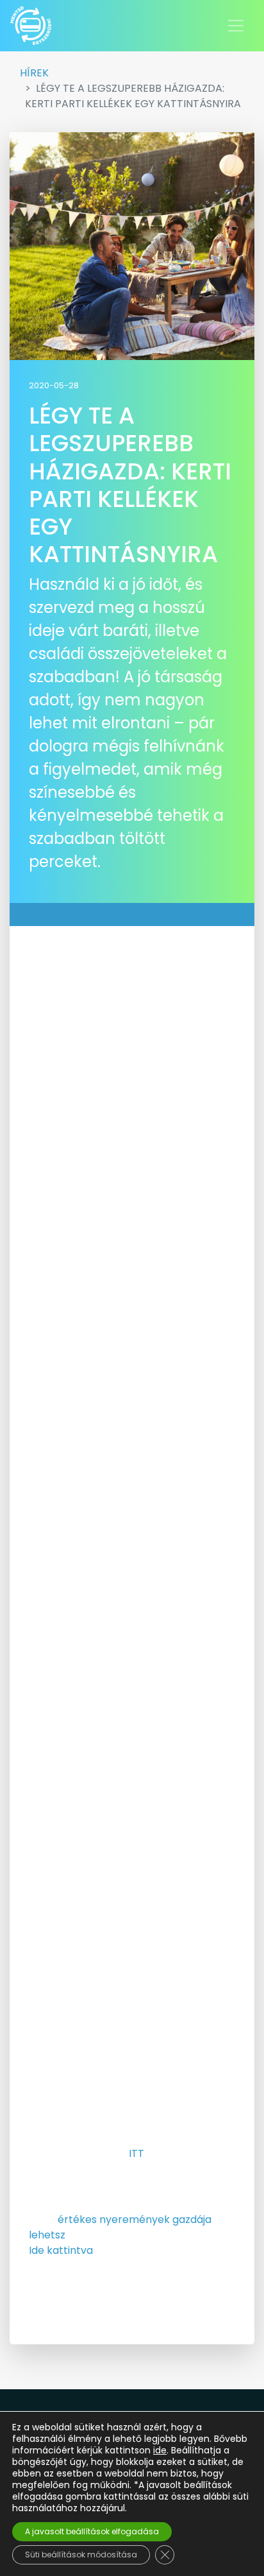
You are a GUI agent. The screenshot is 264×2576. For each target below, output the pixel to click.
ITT (136, 2153)
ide (160, 2450)
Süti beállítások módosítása (81, 2555)
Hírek (34, 73)
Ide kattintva (61, 2250)
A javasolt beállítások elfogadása (92, 2531)
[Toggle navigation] (236, 26)
